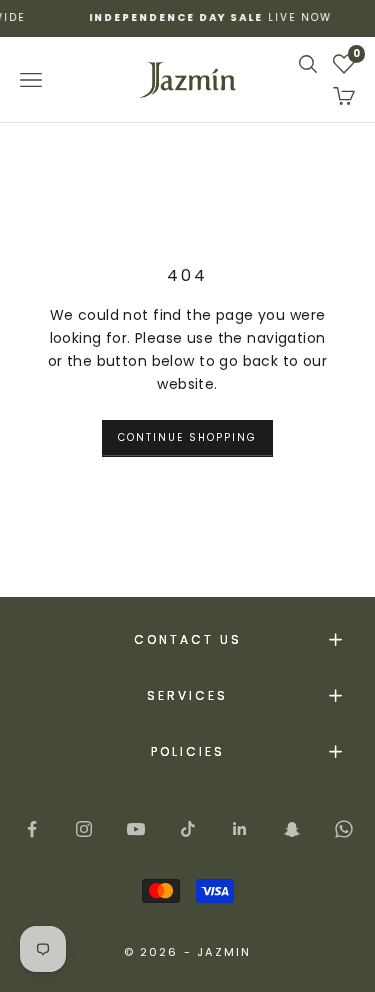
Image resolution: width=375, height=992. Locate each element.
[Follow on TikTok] (188, 829)
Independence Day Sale (169, 17)
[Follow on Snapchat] (292, 829)
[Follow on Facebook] (32, 829)
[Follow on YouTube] (136, 829)
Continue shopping (187, 437)
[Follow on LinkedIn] (240, 829)
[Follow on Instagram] (84, 829)
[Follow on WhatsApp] (344, 829)
